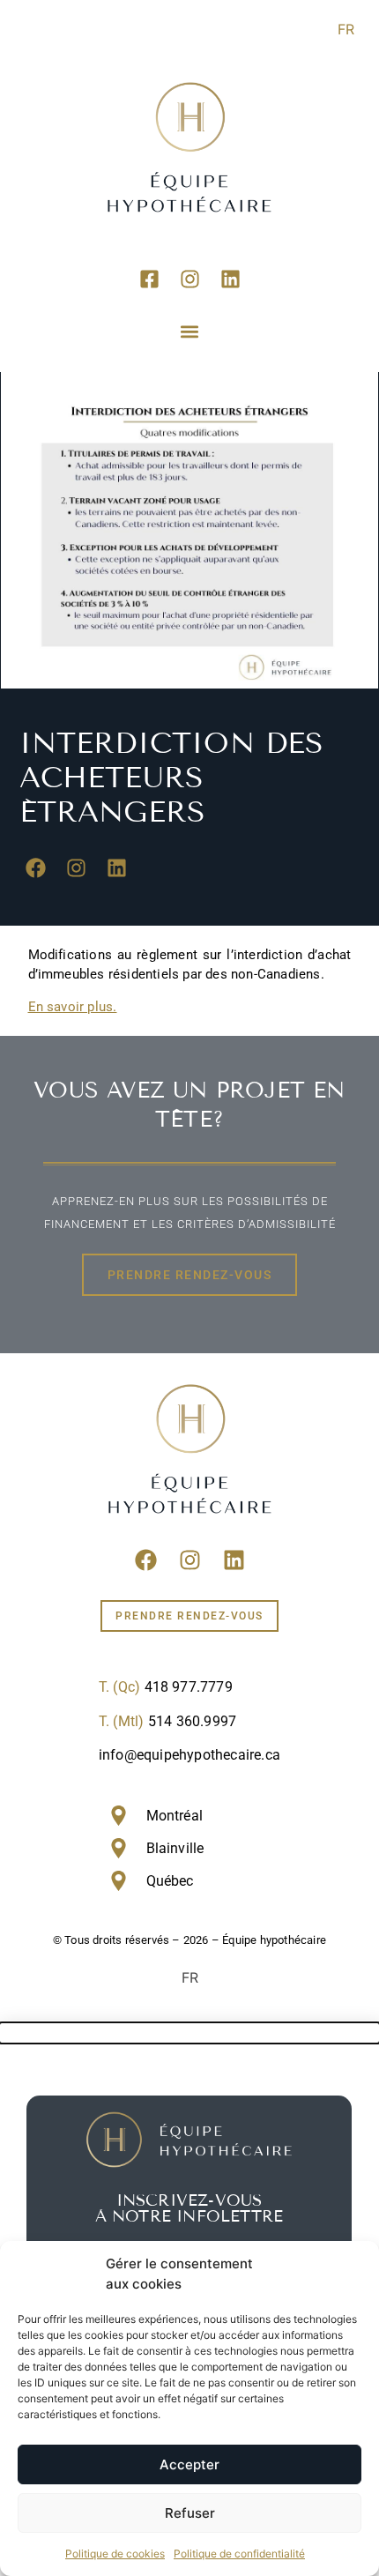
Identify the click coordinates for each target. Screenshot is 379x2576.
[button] (190, 331)
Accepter (189, 2464)
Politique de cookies (115, 2554)
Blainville (175, 1848)
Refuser (190, 2513)
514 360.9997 (192, 1721)
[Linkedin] (230, 279)
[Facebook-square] (149, 279)
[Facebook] (36, 867)
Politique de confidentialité (239, 2554)
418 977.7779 (189, 1687)
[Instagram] (189, 279)
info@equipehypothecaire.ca (189, 1755)
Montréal (175, 1816)
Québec (170, 1881)
